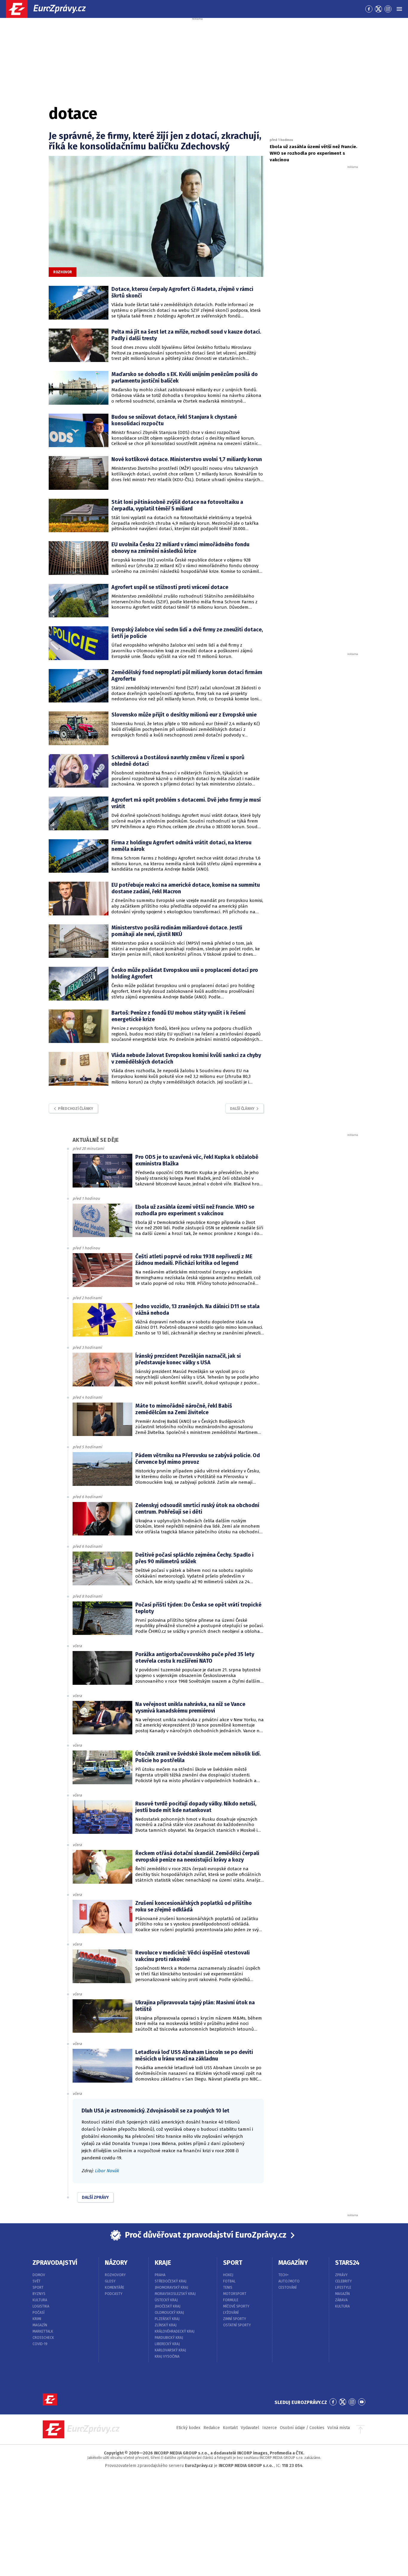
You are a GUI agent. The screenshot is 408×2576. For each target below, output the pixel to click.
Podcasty (114, 2294)
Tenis (228, 2287)
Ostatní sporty (237, 2325)
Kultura (40, 2300)
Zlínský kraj (166, 2325)
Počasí (39, 2313)
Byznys (39, 2294)
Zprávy (341, 2275)
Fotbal (229, 2281)
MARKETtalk (43, 2331)
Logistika (41, 2306)
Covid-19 (40, 2344)
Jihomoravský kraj (171, 2287)
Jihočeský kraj (168, 2306)
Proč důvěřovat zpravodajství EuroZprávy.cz (206, 2235)
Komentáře (115, 2287)
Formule (231, 2300)
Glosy (110, 2281)
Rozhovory (115, 2275)
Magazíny (293, 2263)
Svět (37, 2281)
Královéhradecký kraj (175, 2331)
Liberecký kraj (167, 2344)
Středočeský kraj (171, 2281)
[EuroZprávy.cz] (51, 9)
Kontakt (230, 2428)
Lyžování (231, 2313)
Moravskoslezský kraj (175, 2294)
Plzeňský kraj (167, 2319)
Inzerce (270, 2428)
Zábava (341, 2300)
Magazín (40, 2325)
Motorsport (235, 2294)
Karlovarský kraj (170, 2350)
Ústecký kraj (166, 2300)
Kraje (163, 2263)
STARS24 (347, 2263)
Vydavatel (250, 2428)
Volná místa (339, 2428)
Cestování (287, 2287)
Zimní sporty (235, 2319)
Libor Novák (107, 2171)
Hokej (228, 2275)
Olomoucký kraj (169, 2313)
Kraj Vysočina (167, 2356)
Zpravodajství (55, 2263)
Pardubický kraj (169, 2338)
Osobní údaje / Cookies (302, 2428)
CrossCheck (43, 2338)
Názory (116, 2263)
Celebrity (343, 2281)
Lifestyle (343, 2287)
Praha (160, 2275)
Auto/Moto (289, 2281)
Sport (38, 2287)
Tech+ (284, 2275)
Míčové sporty (236, 2306)
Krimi (37, 2319)
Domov (39, 2275)
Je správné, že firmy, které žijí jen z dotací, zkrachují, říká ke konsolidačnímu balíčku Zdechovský (155, 141)
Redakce (212, 2428)
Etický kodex (188, 2428)
